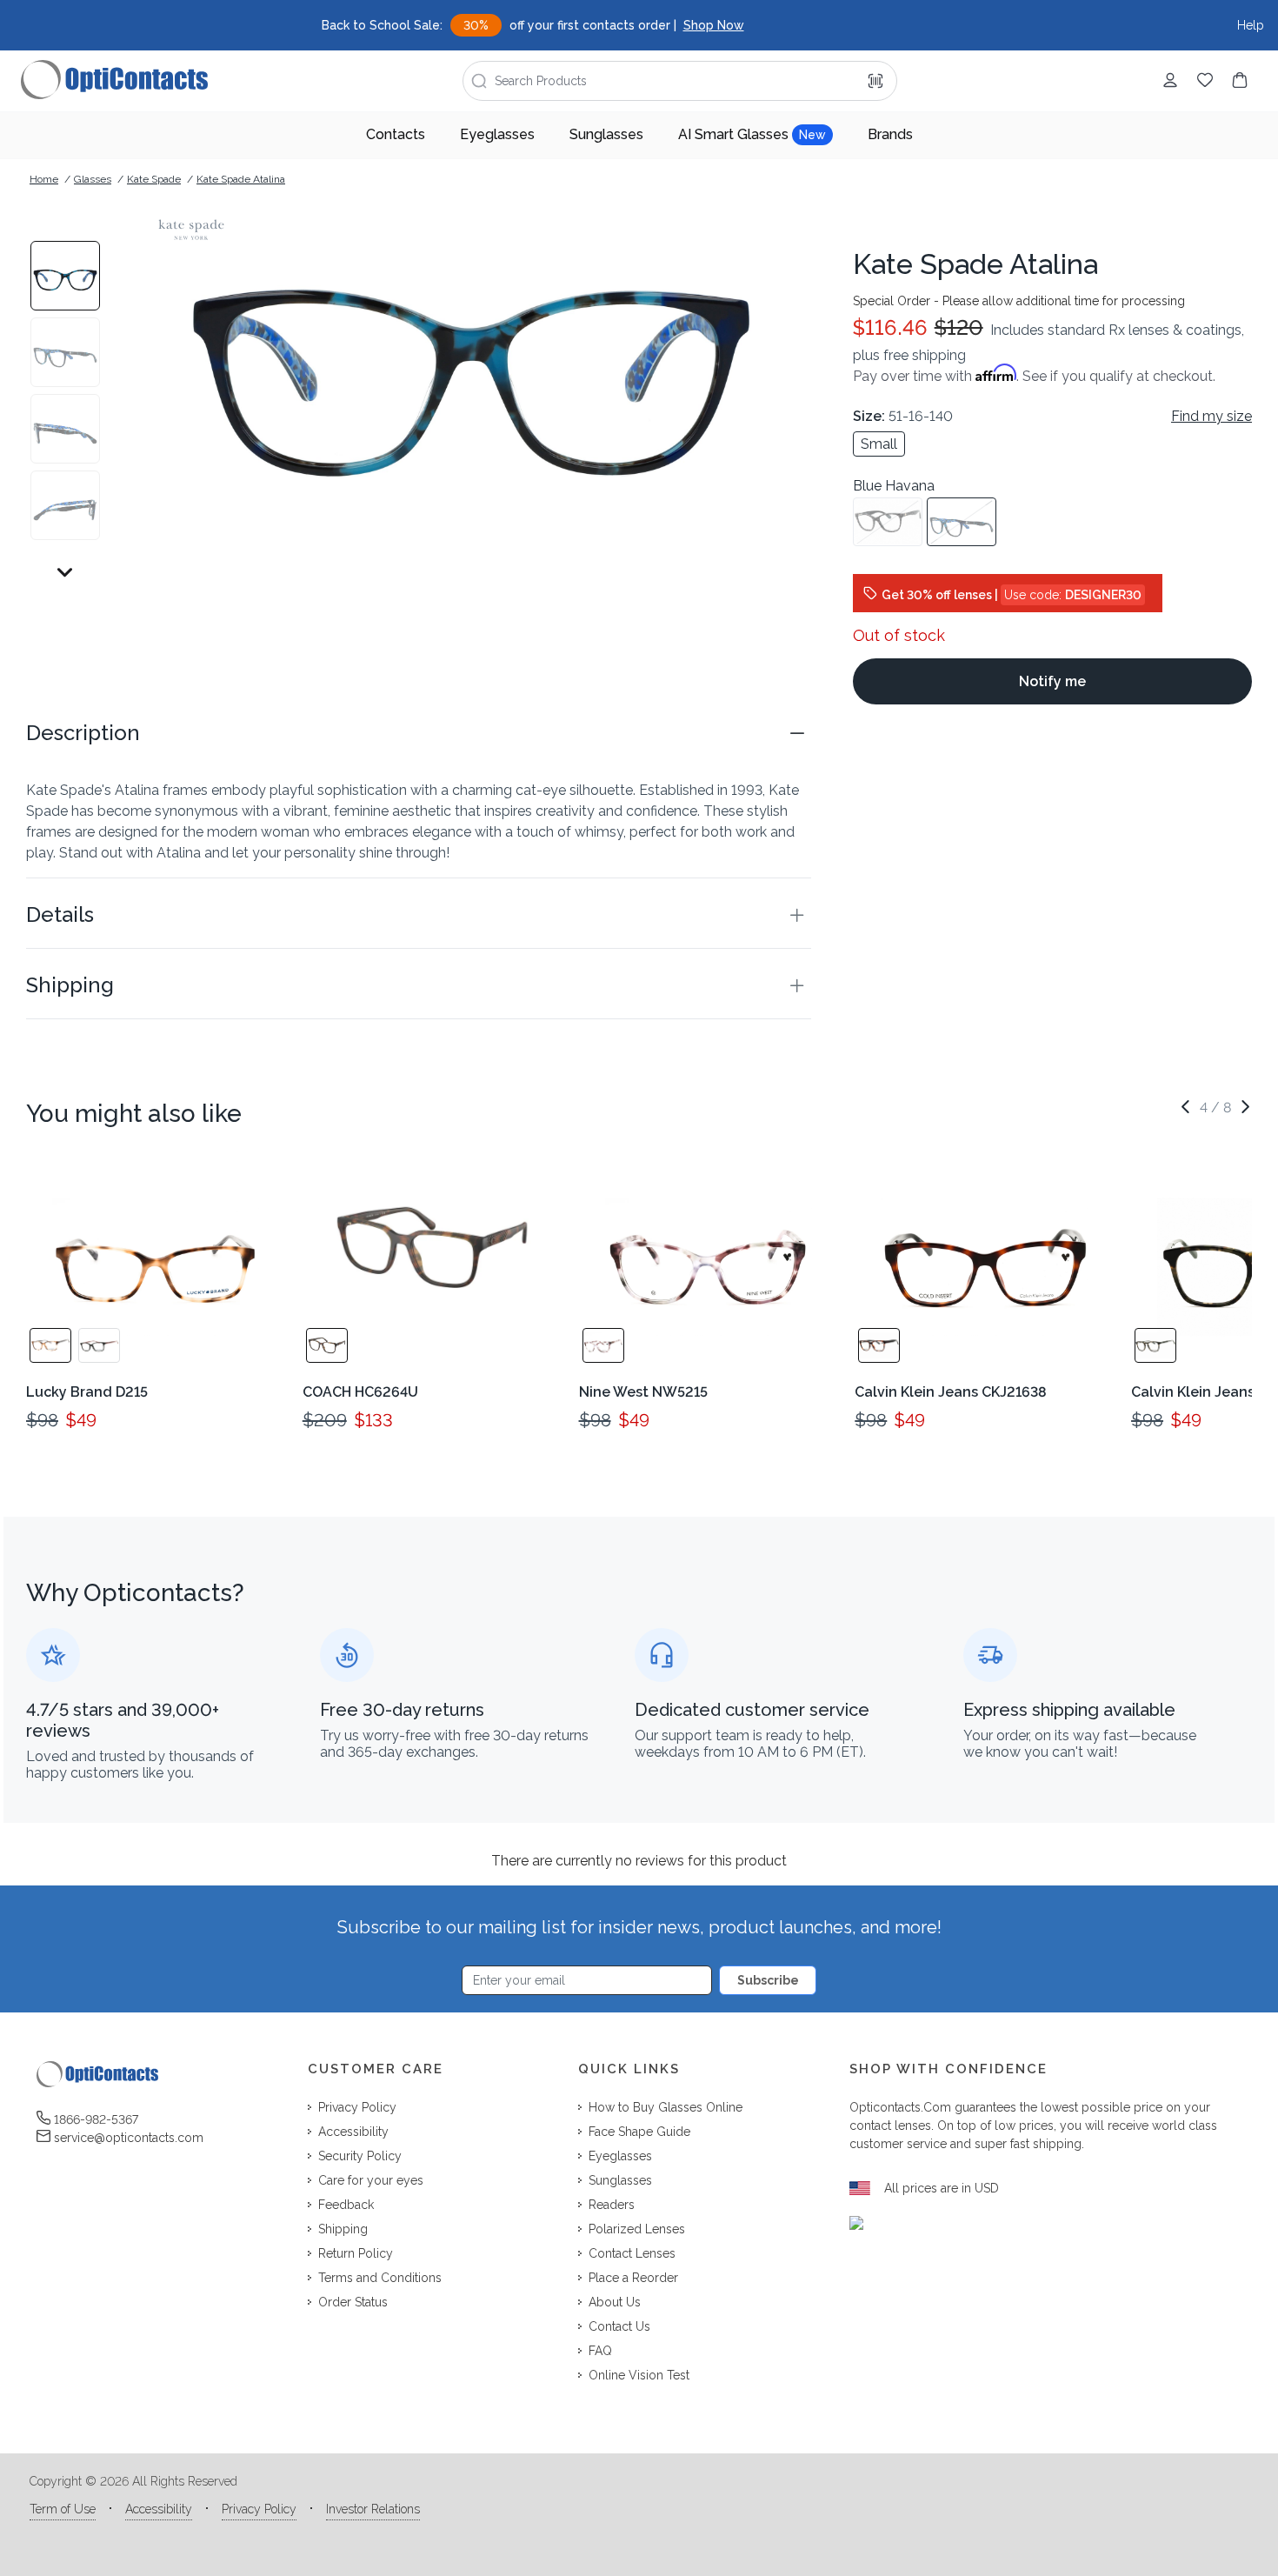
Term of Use (63, 2509)
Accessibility (159, 2509)
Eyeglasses (497, 134)
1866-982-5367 (96, 2119)
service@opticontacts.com (129, 2138)
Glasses (93, 179)
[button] (419, 733)
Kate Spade (154, 179)
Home (44, 179)
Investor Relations (373, 2509)
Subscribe (768, 1980)
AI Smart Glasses (752, 134)
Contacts (396, 134)
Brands (890, 134)
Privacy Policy (259, 2509)
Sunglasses (606, 134)
